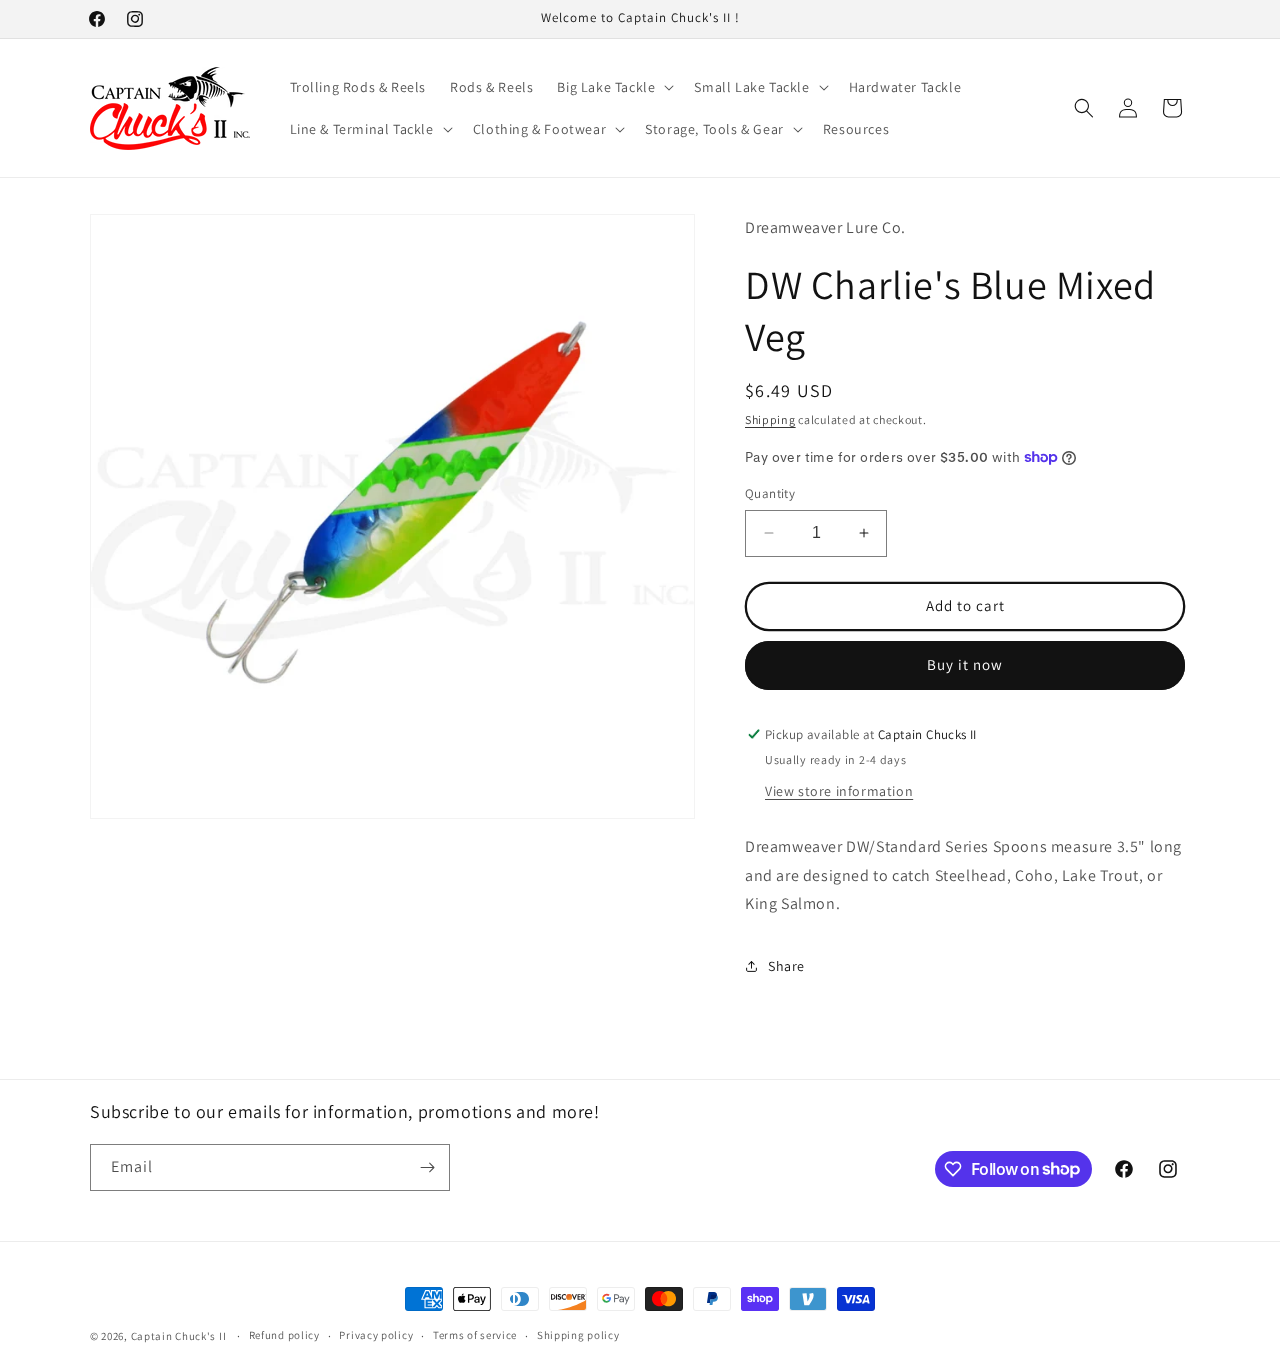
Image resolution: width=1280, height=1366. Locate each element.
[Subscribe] (427, 1167)
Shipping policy (578, 1335)
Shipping (770, 419)
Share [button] (786, 966)
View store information (839, 791)
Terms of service (475, 1335)
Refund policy (284, 1335)
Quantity (770, 493)
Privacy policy (376, 1335)
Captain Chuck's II (179, 1336)
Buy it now (965, 664)
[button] (613, 87)
